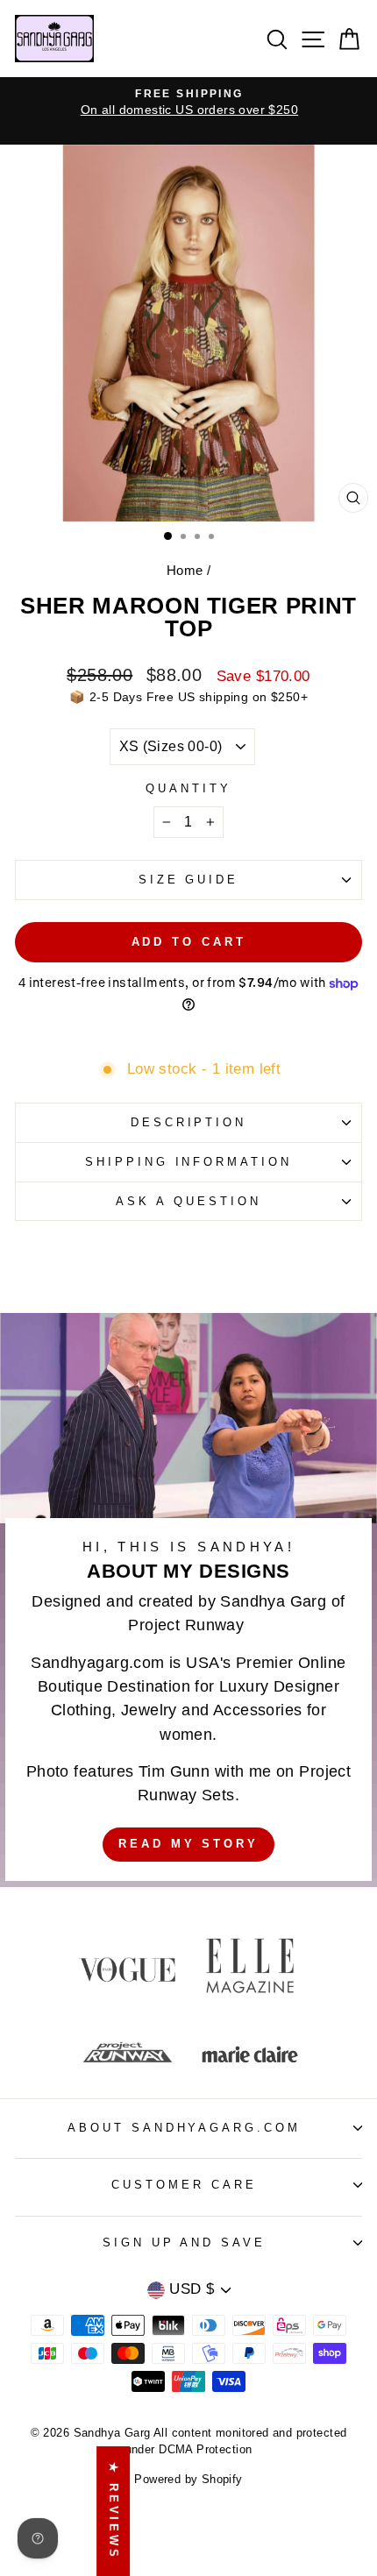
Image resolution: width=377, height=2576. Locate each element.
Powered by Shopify (188, 2480)
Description (189, 1122)
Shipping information (189, 1162)
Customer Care (184, 2185)
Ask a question (188, 1201)
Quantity (188, 788)
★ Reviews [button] (114, 2511)
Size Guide (189, 880)
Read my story (188, 1844)
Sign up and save (185, 2242)
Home (185, 570)
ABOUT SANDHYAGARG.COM (184, 2128)
